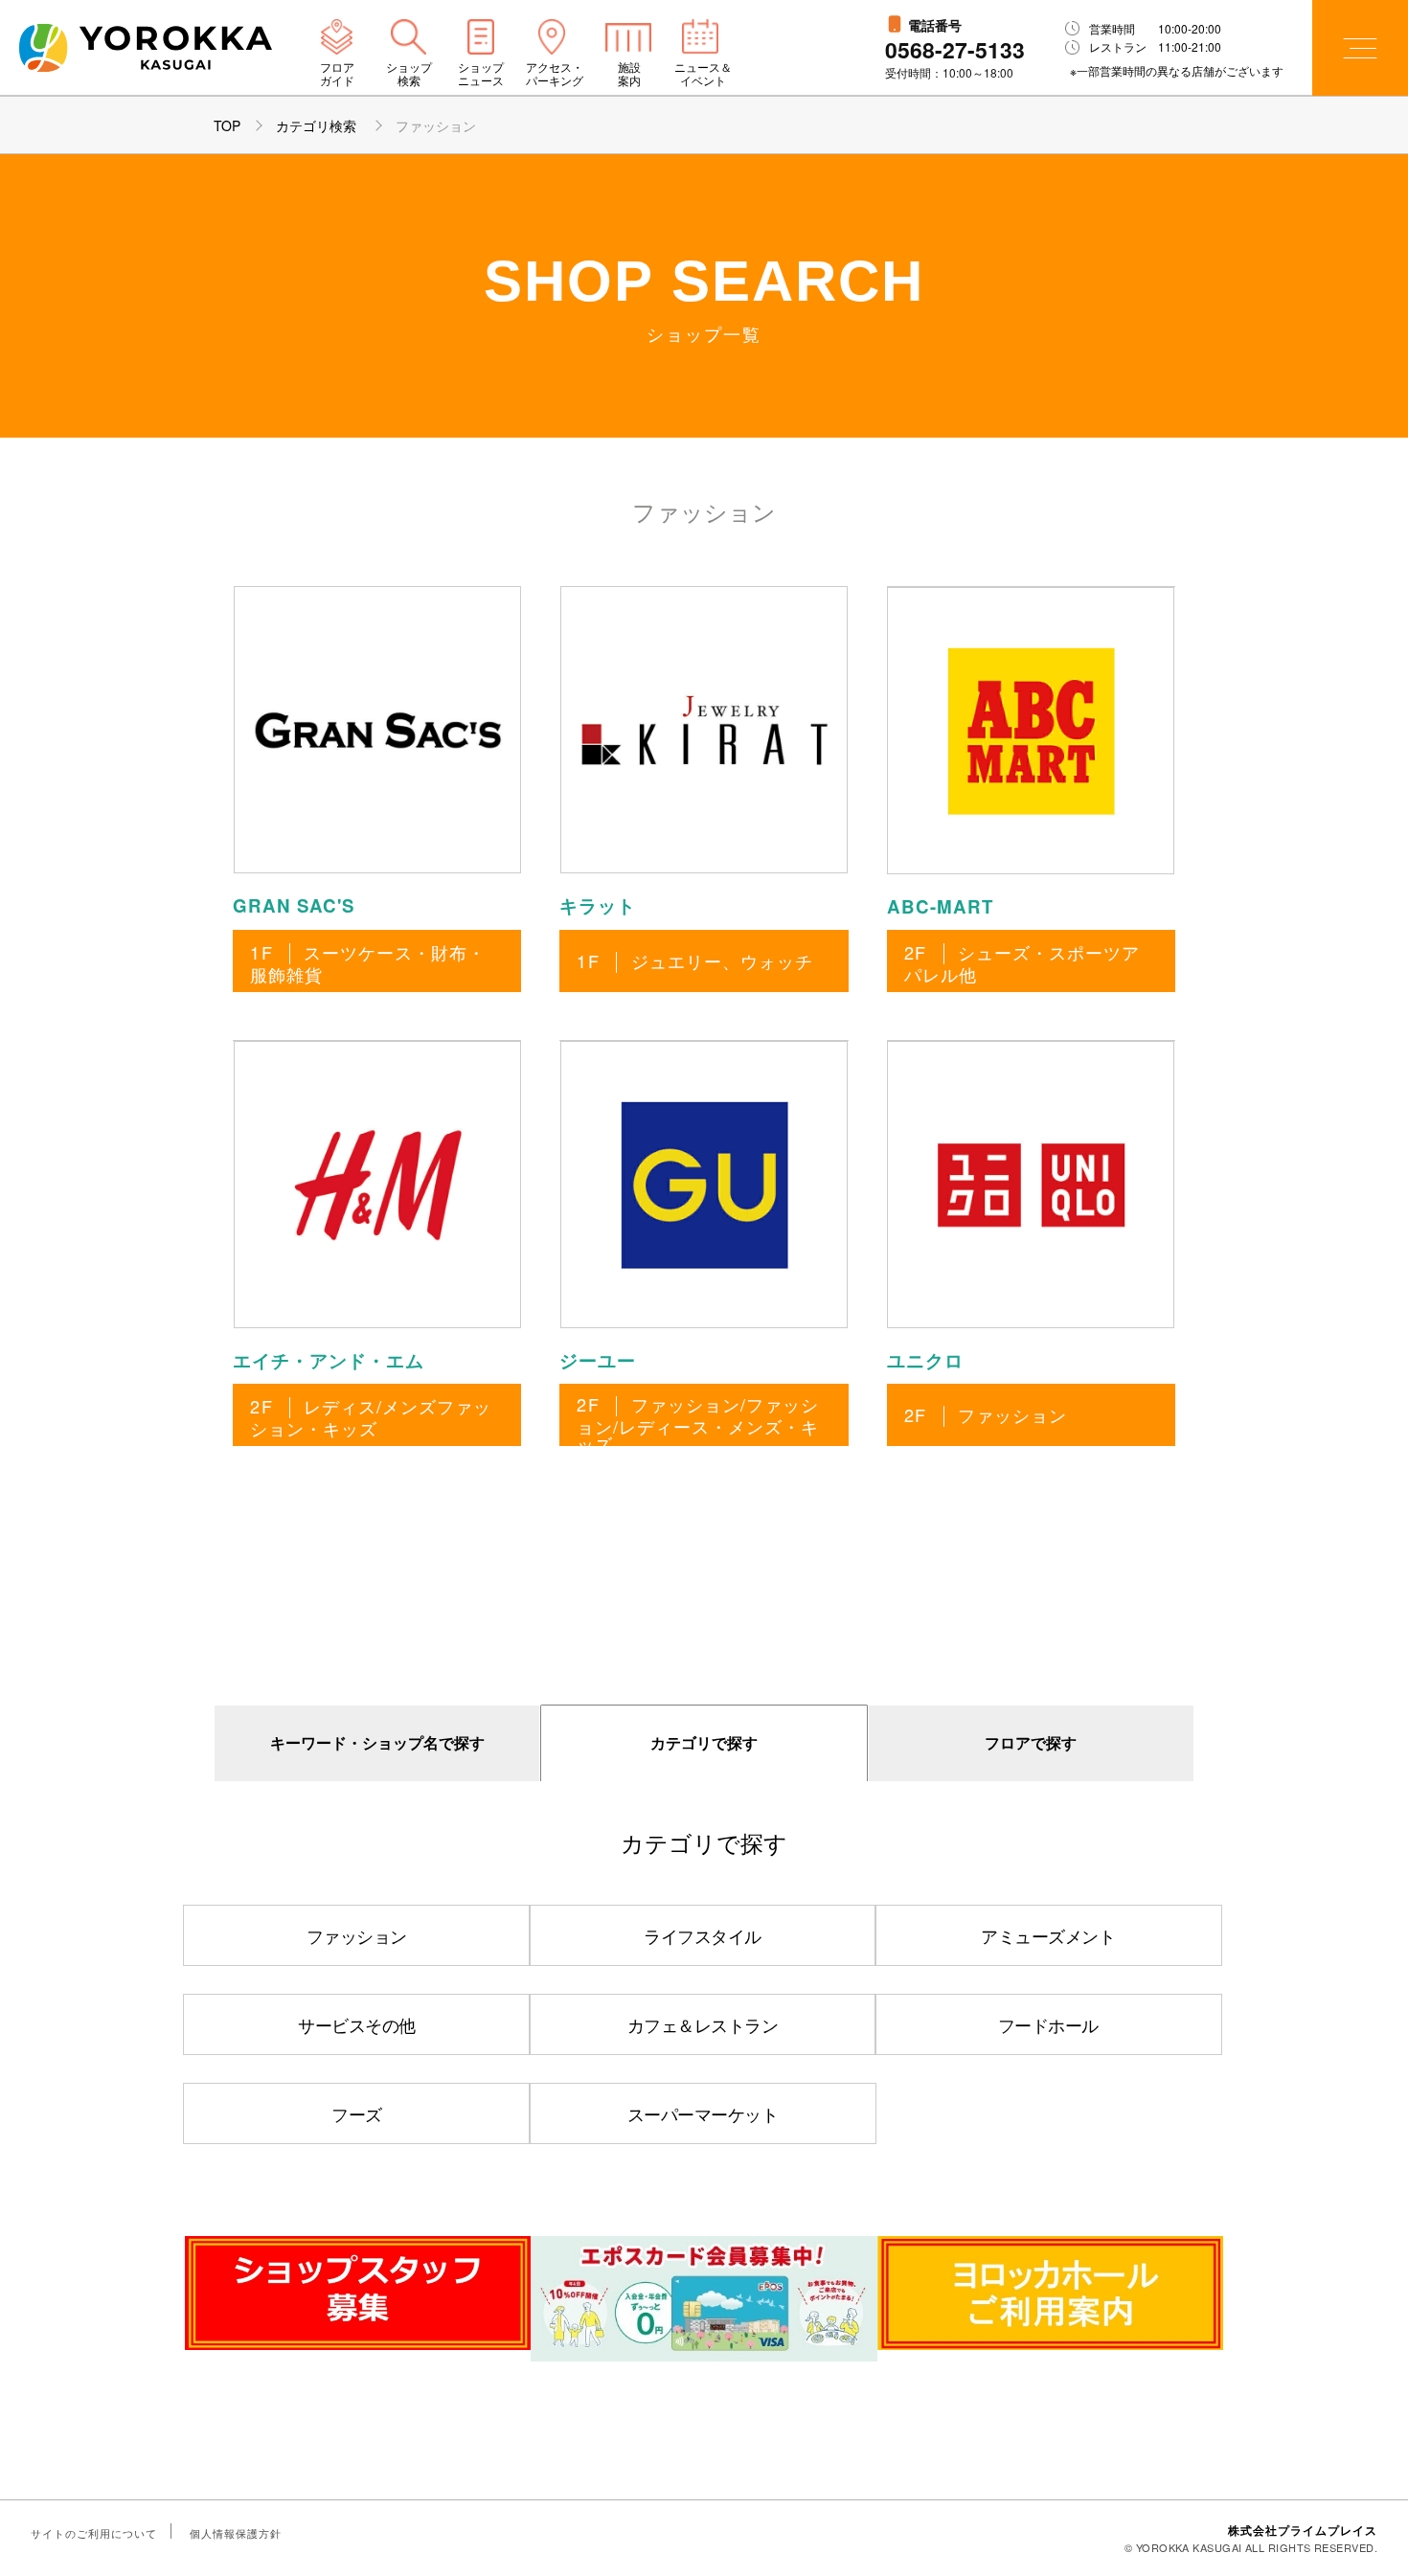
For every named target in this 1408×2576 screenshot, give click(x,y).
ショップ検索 (409, 74)
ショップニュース (481, 74)
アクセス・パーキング (555, 74)
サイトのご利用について (94, 2533)
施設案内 (629, 74)
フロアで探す (1031, 1742)
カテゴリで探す (704, 1742)
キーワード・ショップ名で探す (377, 1742)
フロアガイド (337, 74)
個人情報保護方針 (236, 2533)
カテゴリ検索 (318, 125)
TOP (227, 125)
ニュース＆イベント (703, 74)
